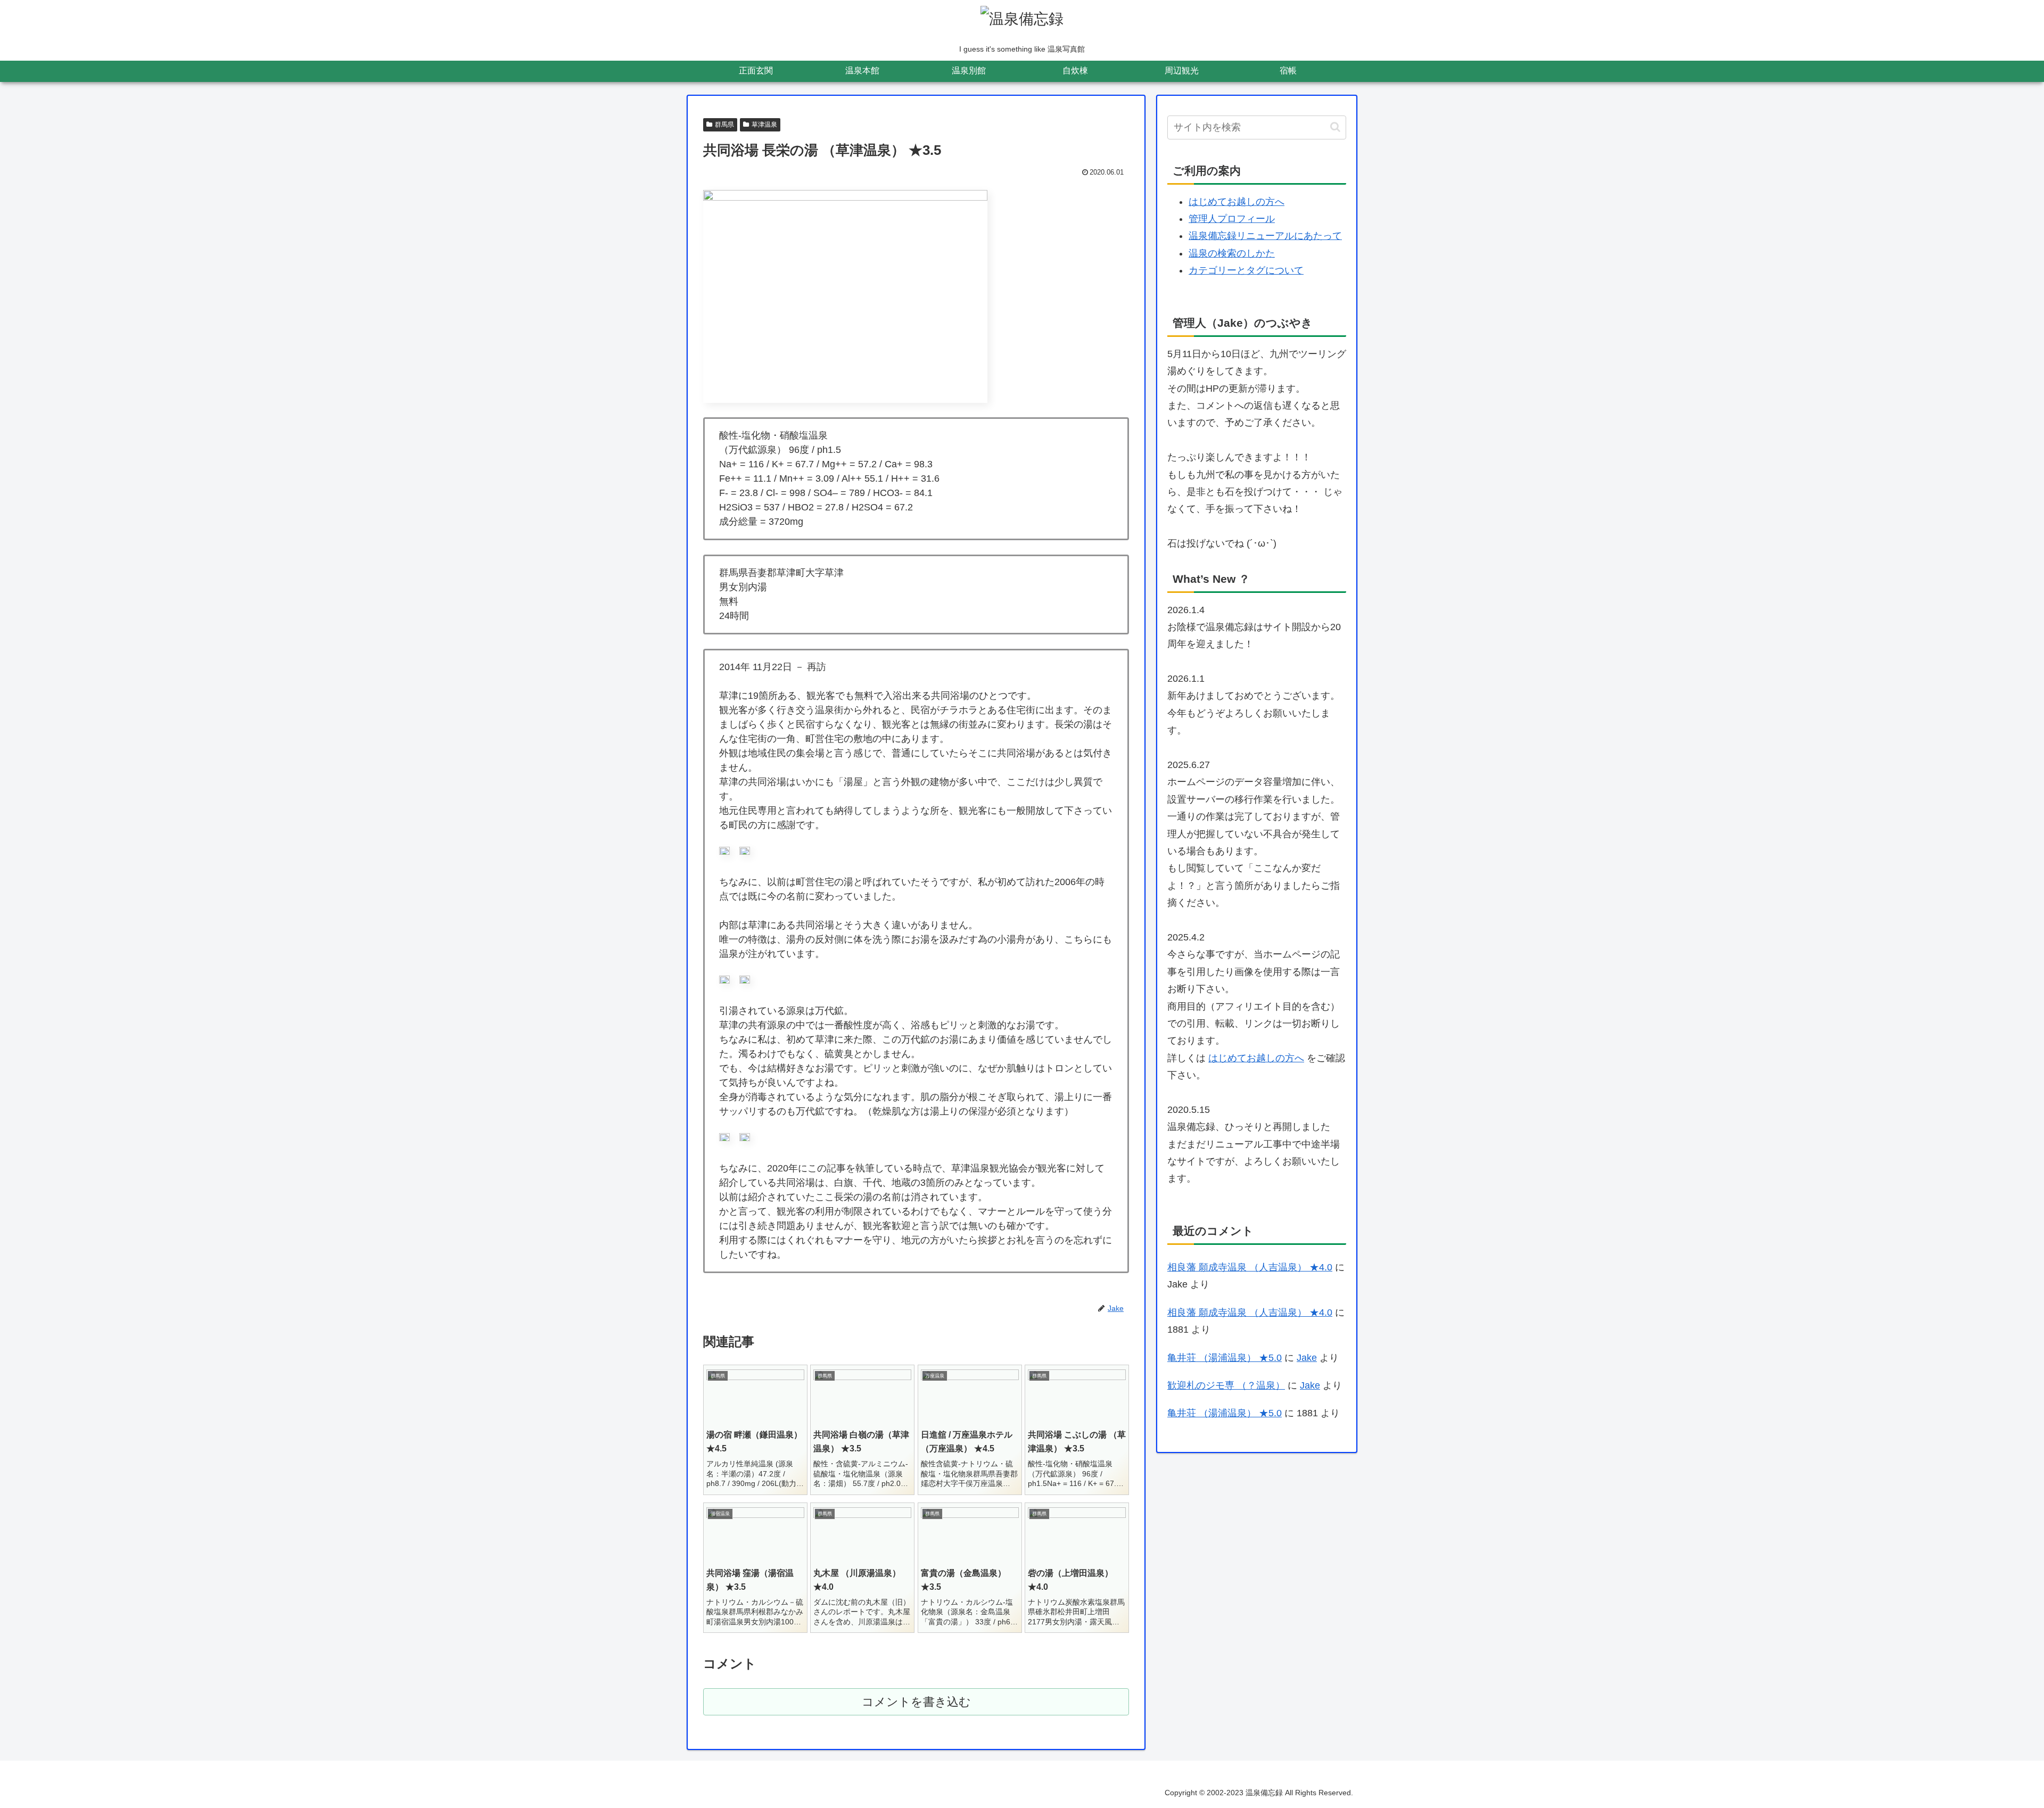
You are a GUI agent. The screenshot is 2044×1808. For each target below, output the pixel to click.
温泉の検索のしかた (1232, 253)
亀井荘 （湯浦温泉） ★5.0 (1225, 1358)
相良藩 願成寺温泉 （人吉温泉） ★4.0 (1250, 1267)
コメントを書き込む (916, 1702)
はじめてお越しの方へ (1237, 202)
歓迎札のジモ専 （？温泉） (1226, 1385)
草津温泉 (764, 125)
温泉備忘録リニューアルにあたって (1265, 236)
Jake (1307, 1358)
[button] (1335, 127)
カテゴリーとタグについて (1246, 270)
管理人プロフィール (1232, 219)
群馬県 (724, 125)
